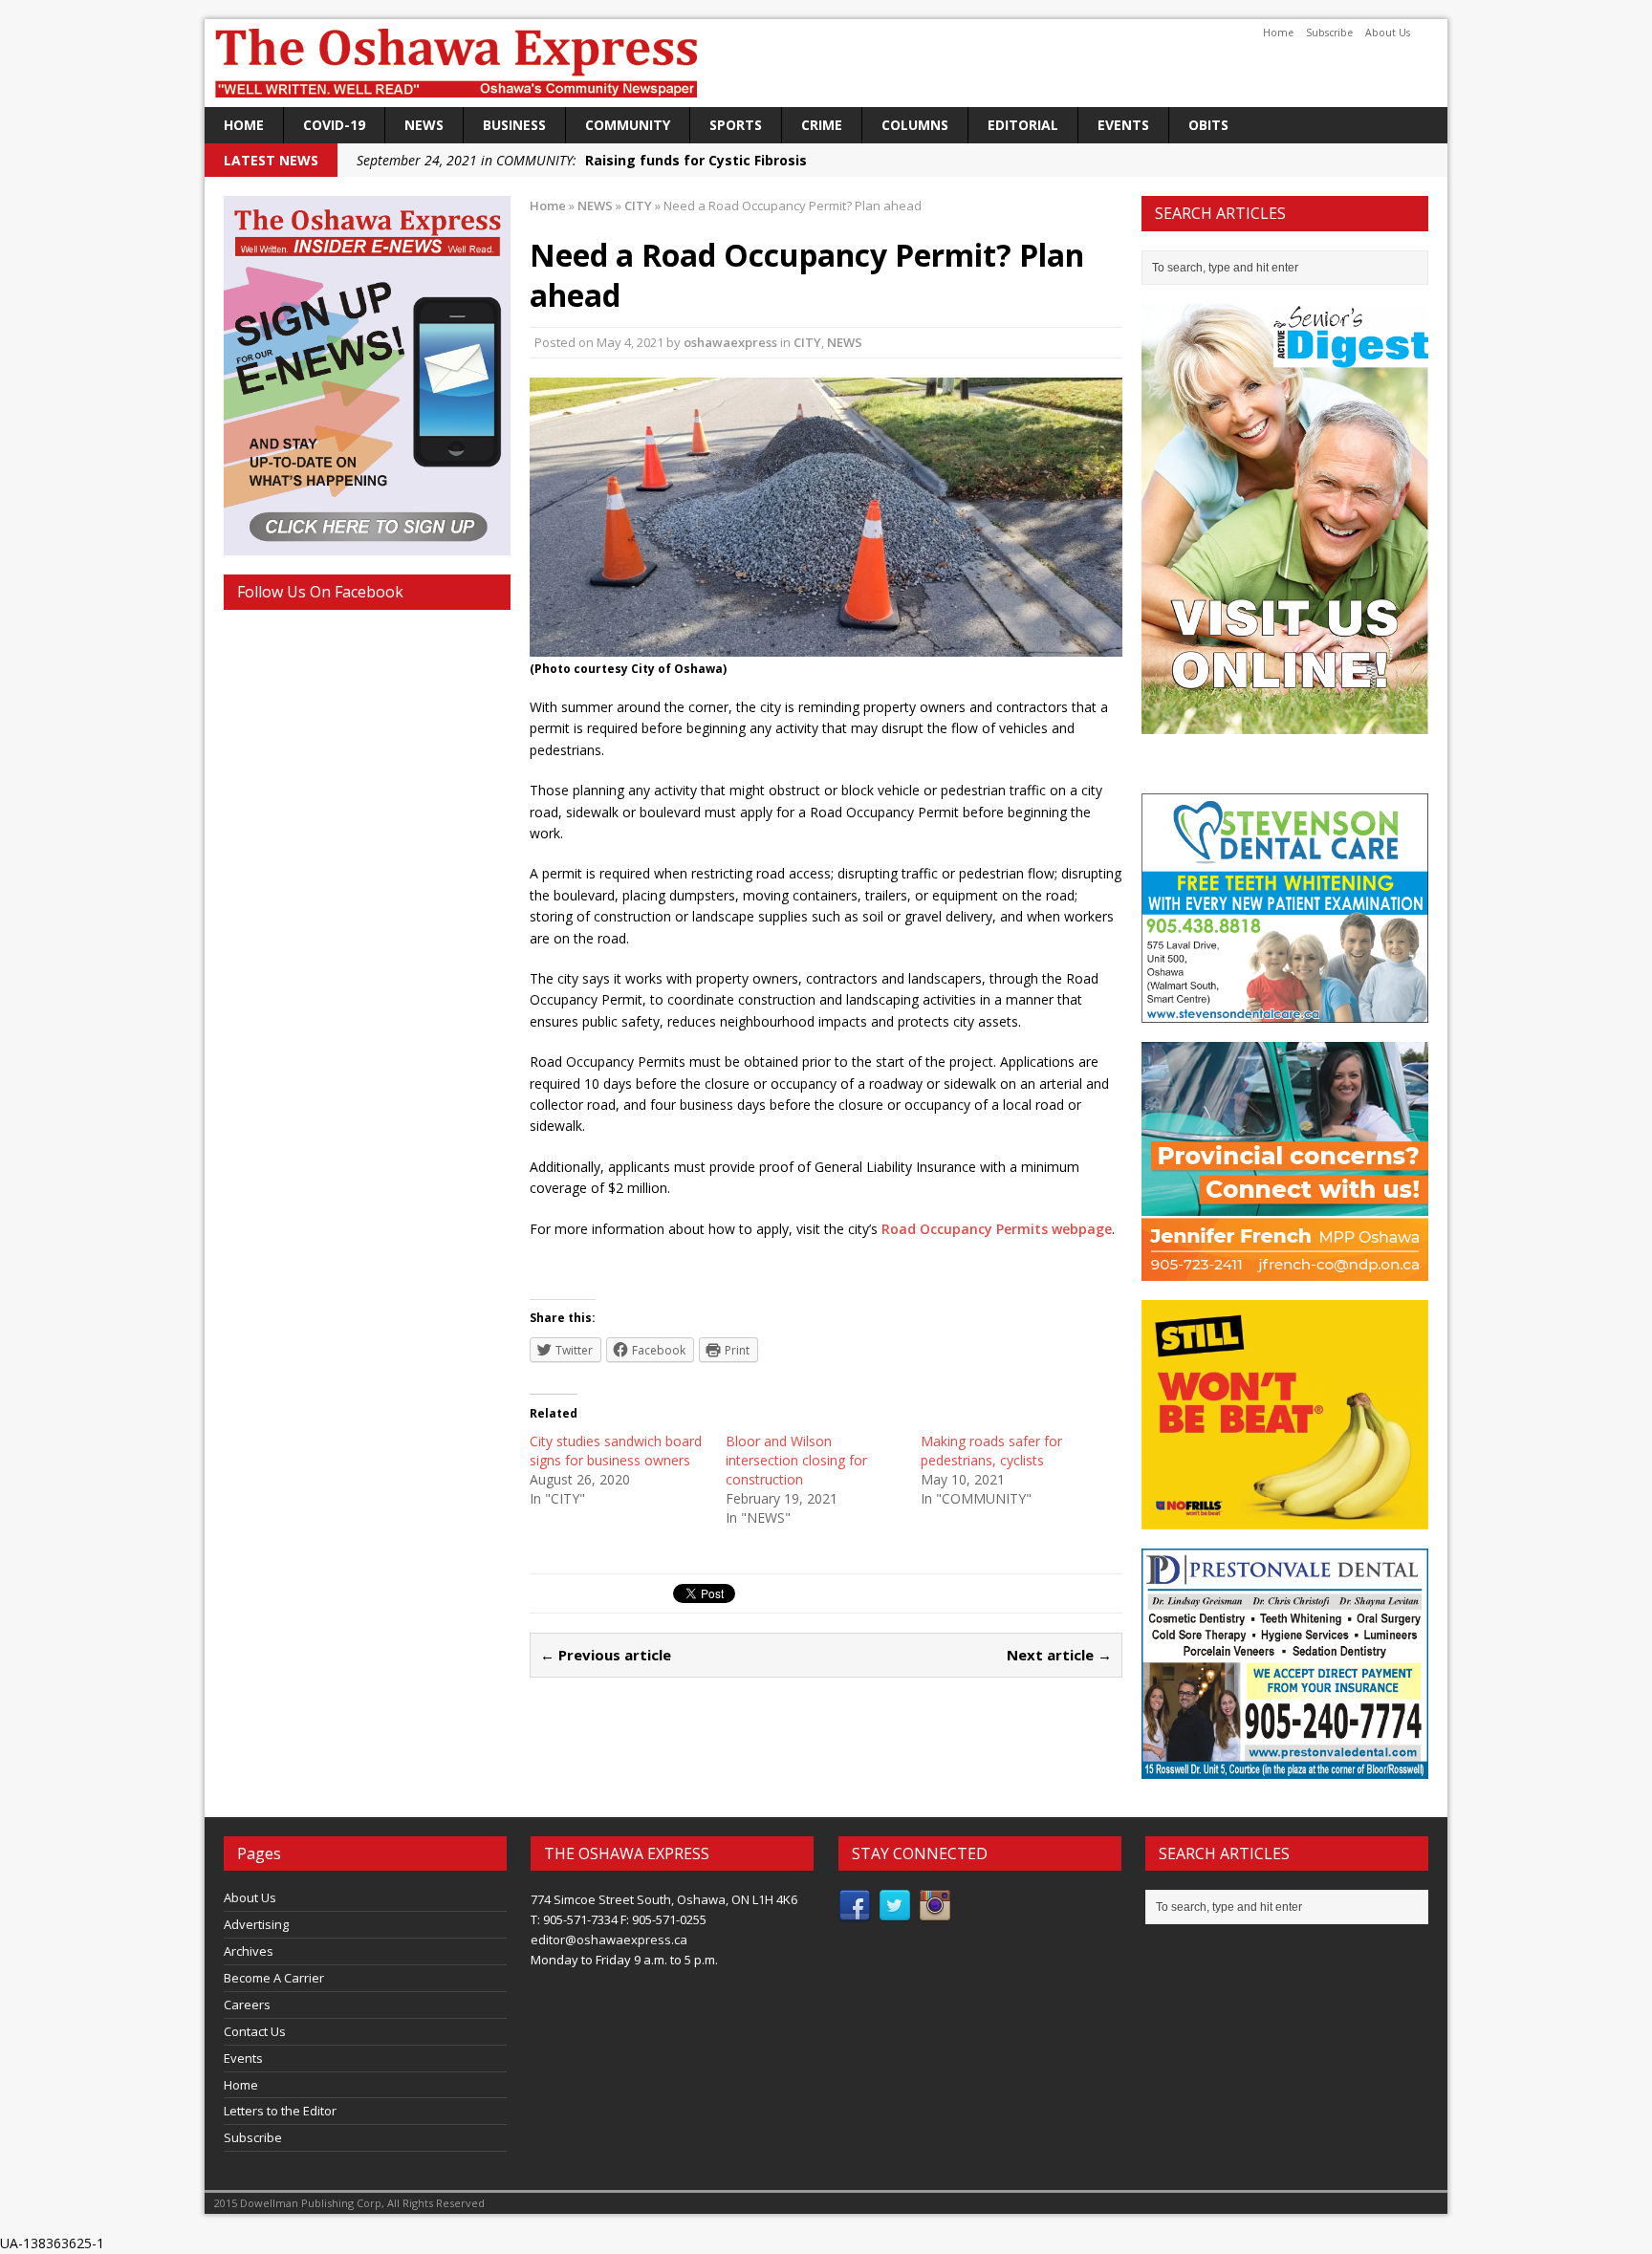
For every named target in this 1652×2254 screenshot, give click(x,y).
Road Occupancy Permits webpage (997, 1229)
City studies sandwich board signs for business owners (616, 1451)
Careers (247, 2005)
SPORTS (736, 125)
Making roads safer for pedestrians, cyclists (991, 1451)
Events (1123, 125)
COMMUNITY (628, 125)
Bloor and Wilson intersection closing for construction (796, 1460)
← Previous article (606, 1655)
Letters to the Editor (280, 2111)
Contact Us (255, 2031)
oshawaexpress (730, 342)
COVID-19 (334, 125)
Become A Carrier (274, 1978)
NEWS (424, 125)
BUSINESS (514, 125)
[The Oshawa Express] (826, 63)
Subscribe (1329, 33)
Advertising (256, 1924)
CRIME (822, 125)
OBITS (1208, 125)
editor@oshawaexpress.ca (609, 1940)
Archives (249, 1951)
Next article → (1059, 1655)
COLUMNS (915, 125)
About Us (1388, 33)
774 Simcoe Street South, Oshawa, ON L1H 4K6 (664, 1899)
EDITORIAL (1023, 125)
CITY (807, 342)
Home (1278, 33)
